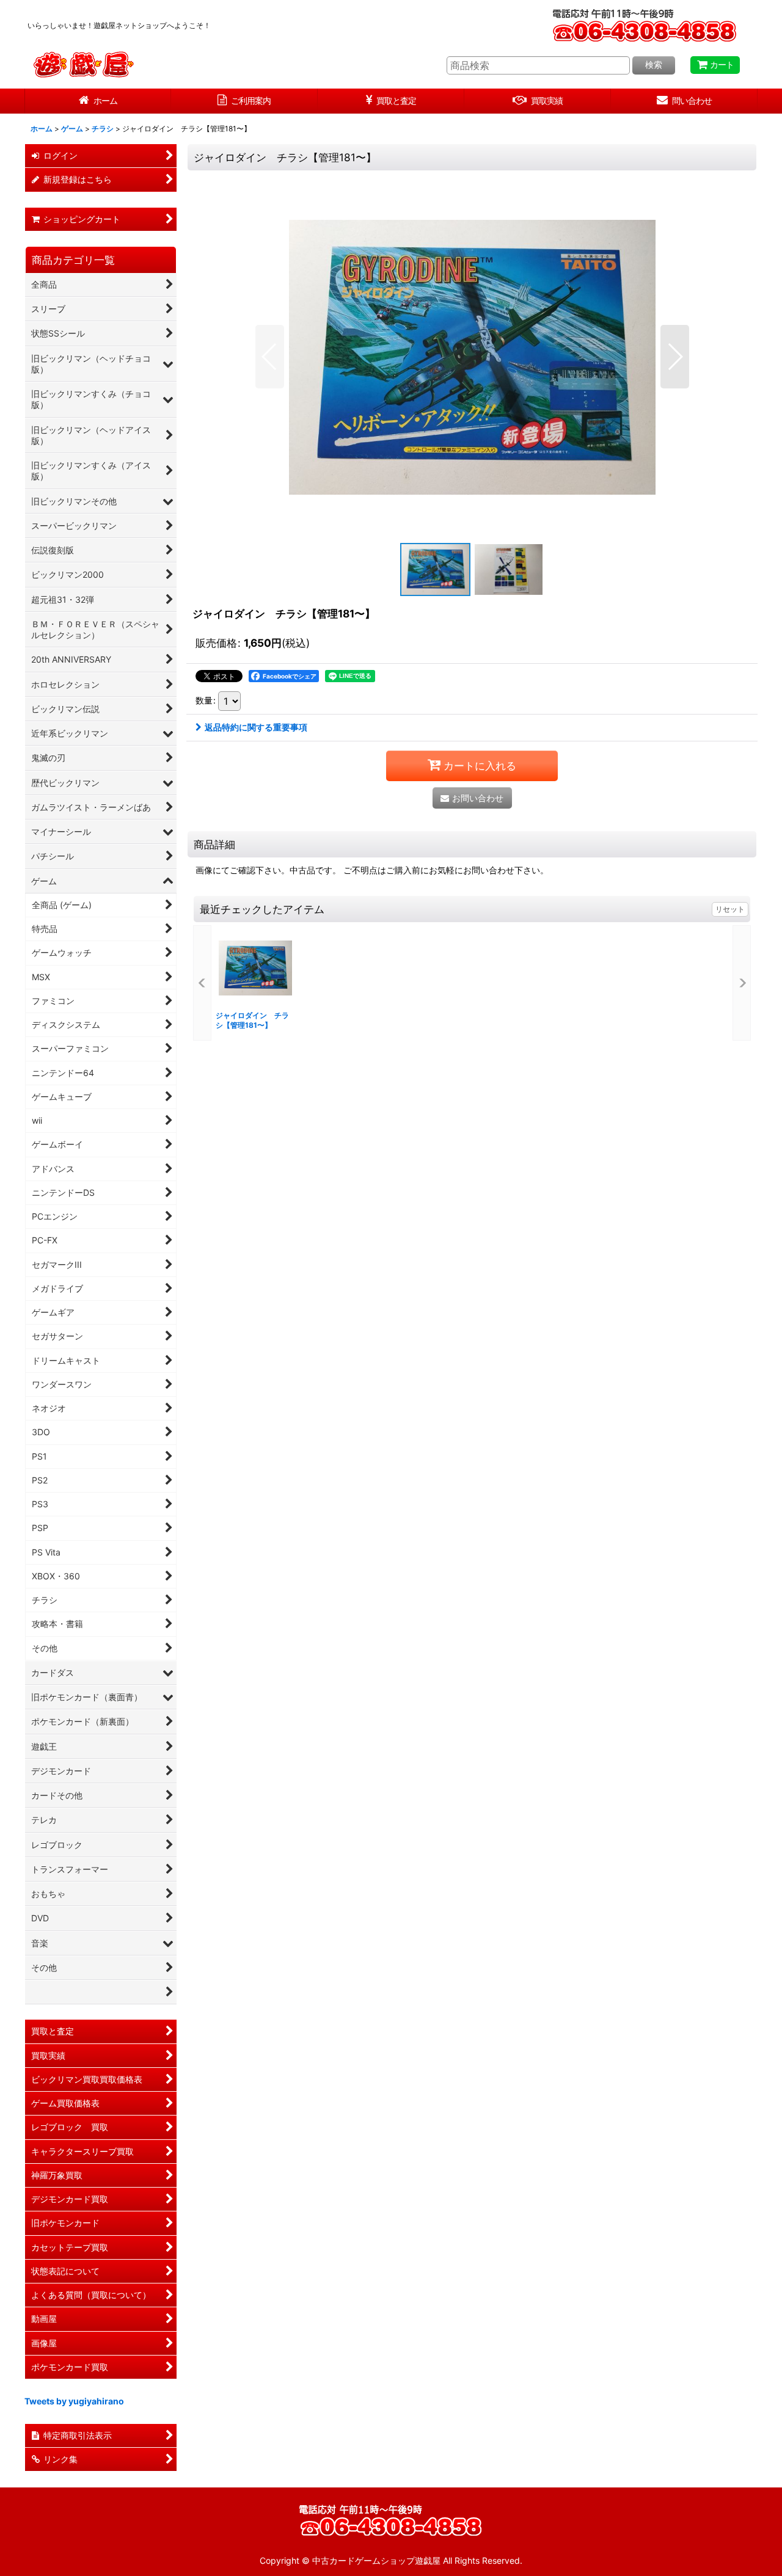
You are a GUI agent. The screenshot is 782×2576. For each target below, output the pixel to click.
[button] (270, 357)
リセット (730, 909)
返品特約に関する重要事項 (256, 727)
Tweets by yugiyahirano (74, 2401)
